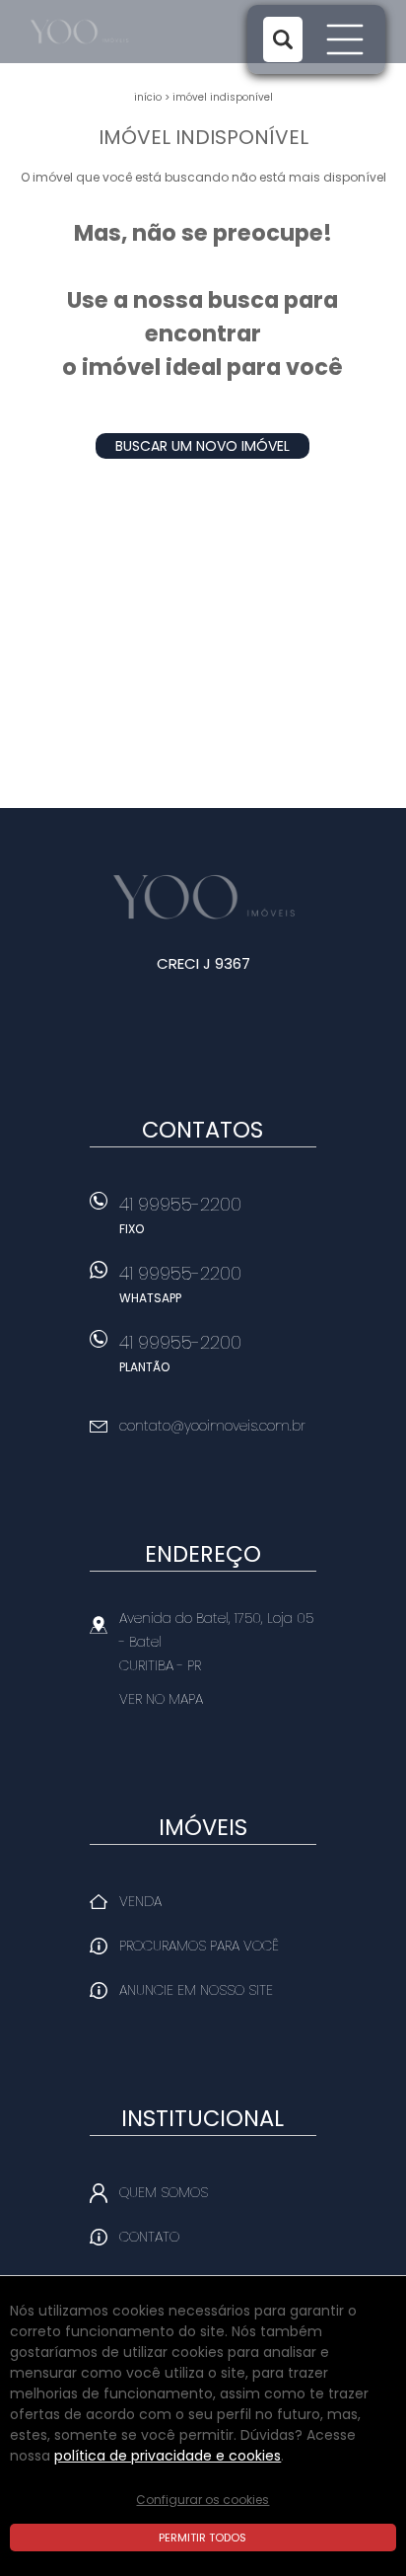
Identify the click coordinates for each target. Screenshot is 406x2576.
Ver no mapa (161, 1699)
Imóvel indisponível (223, 97)
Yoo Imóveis (203, 897)
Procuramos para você (199, 1946)
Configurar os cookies (203, 2500)
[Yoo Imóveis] (102, 32)
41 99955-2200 (180, 1214)
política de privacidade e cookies (168, 2456)
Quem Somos (164, 2192)
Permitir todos (203, 2538)
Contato (149, 2237)
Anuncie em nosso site (196, 1990)
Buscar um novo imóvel (203, 446)
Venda (140, 1901)
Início (148, 97)
